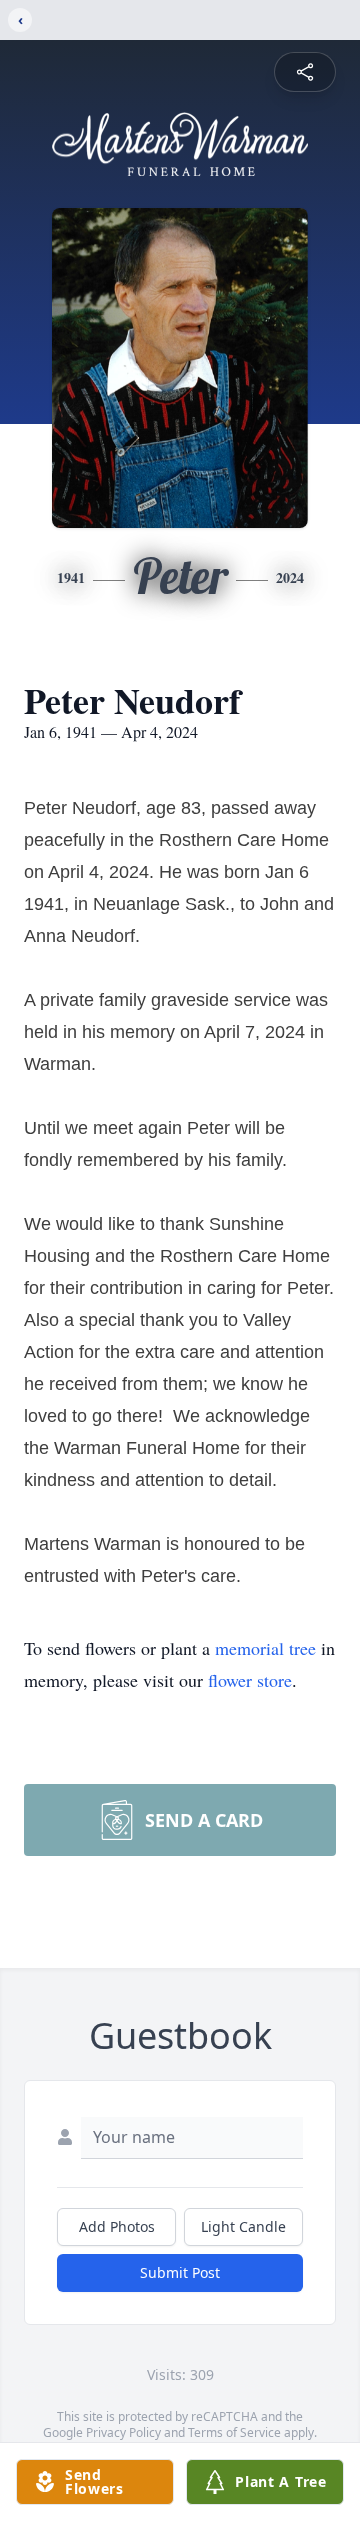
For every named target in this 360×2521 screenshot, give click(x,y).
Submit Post (180, 2272)
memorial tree (265, 1648)
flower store (250, 1680)
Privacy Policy (123, 2432)
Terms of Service (234, 2432)
